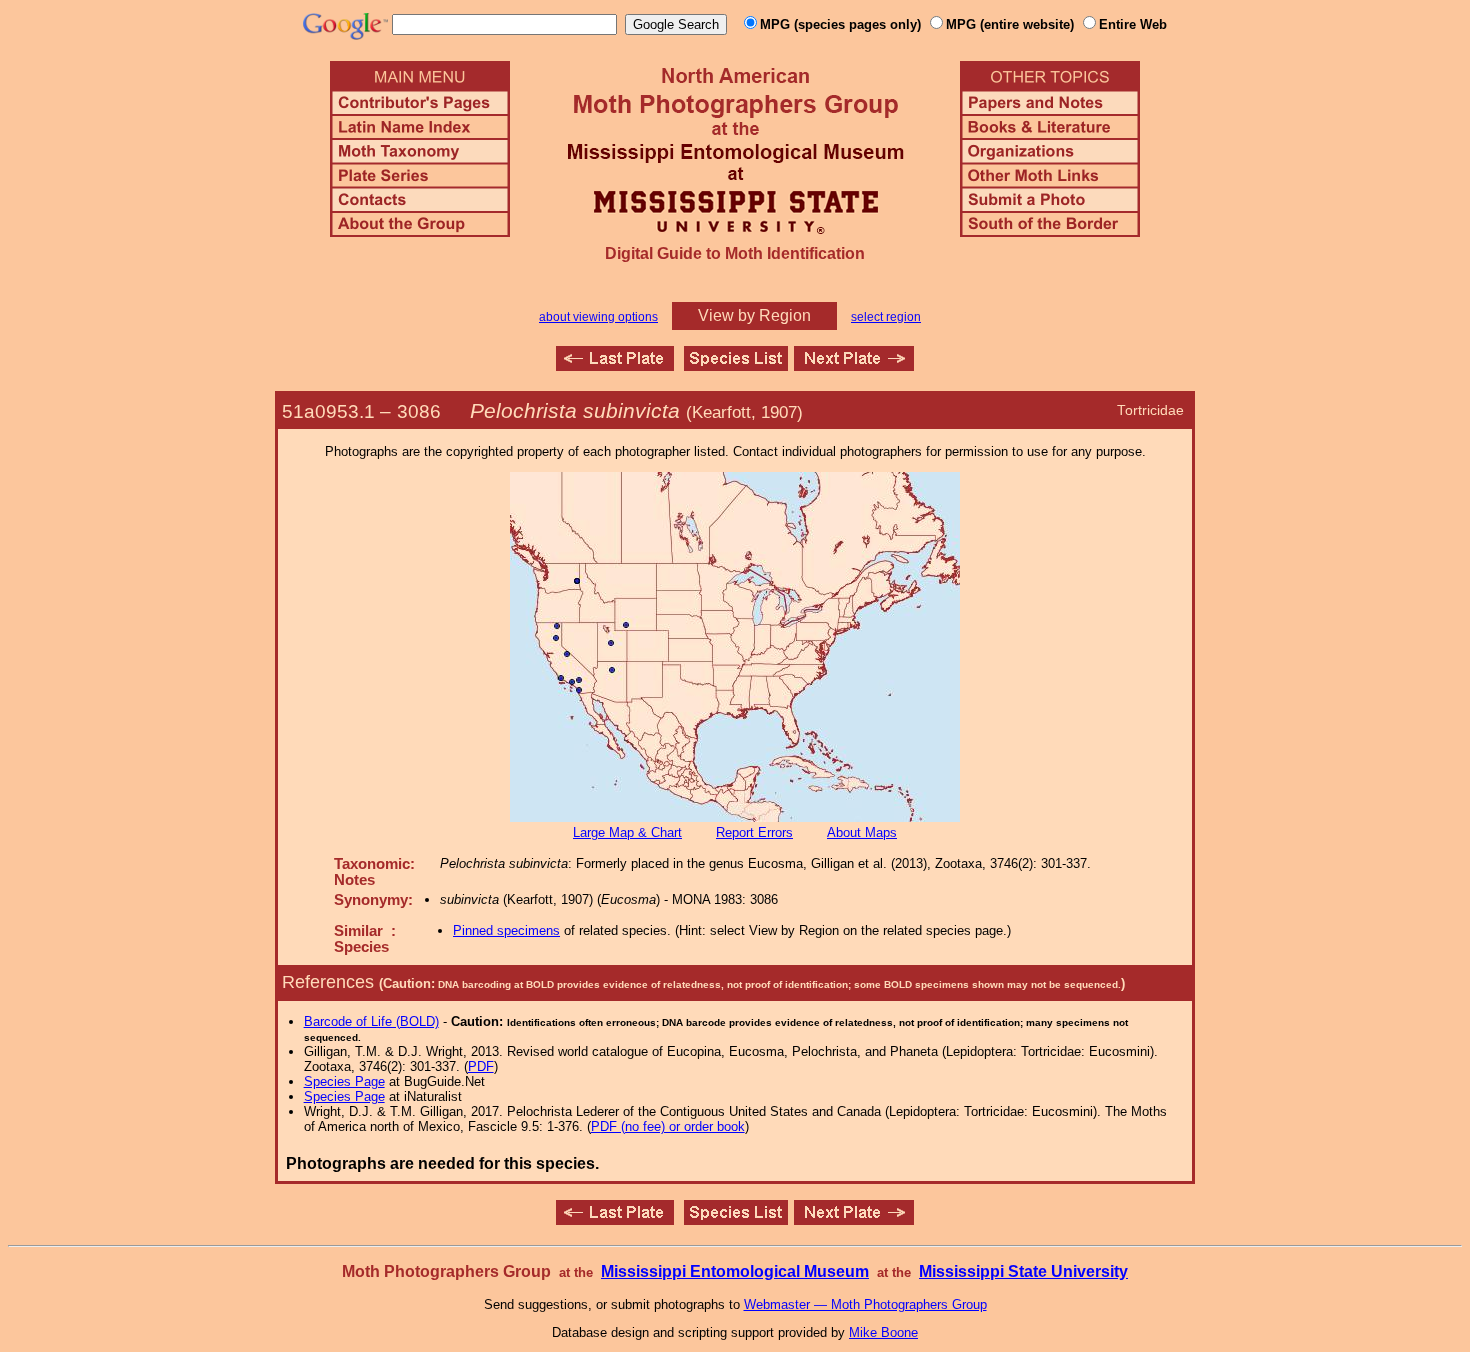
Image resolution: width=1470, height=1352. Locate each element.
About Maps (862, 832)
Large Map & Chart (627, 832)
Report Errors (754, 832)
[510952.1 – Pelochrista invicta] (615, 365)
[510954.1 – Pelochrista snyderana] (854, 365)
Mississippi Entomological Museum (735, 1271)
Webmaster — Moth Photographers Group (865, 1304)
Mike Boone (883, 1332)
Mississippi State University (1023, 1271)
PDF (481, 1066)
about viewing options (598, 317)
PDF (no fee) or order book (668, 1126)
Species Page (344, 1081)
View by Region (754, 315)
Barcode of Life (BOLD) (371, 1021)
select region (886, 317)
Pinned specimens (506, 930)
